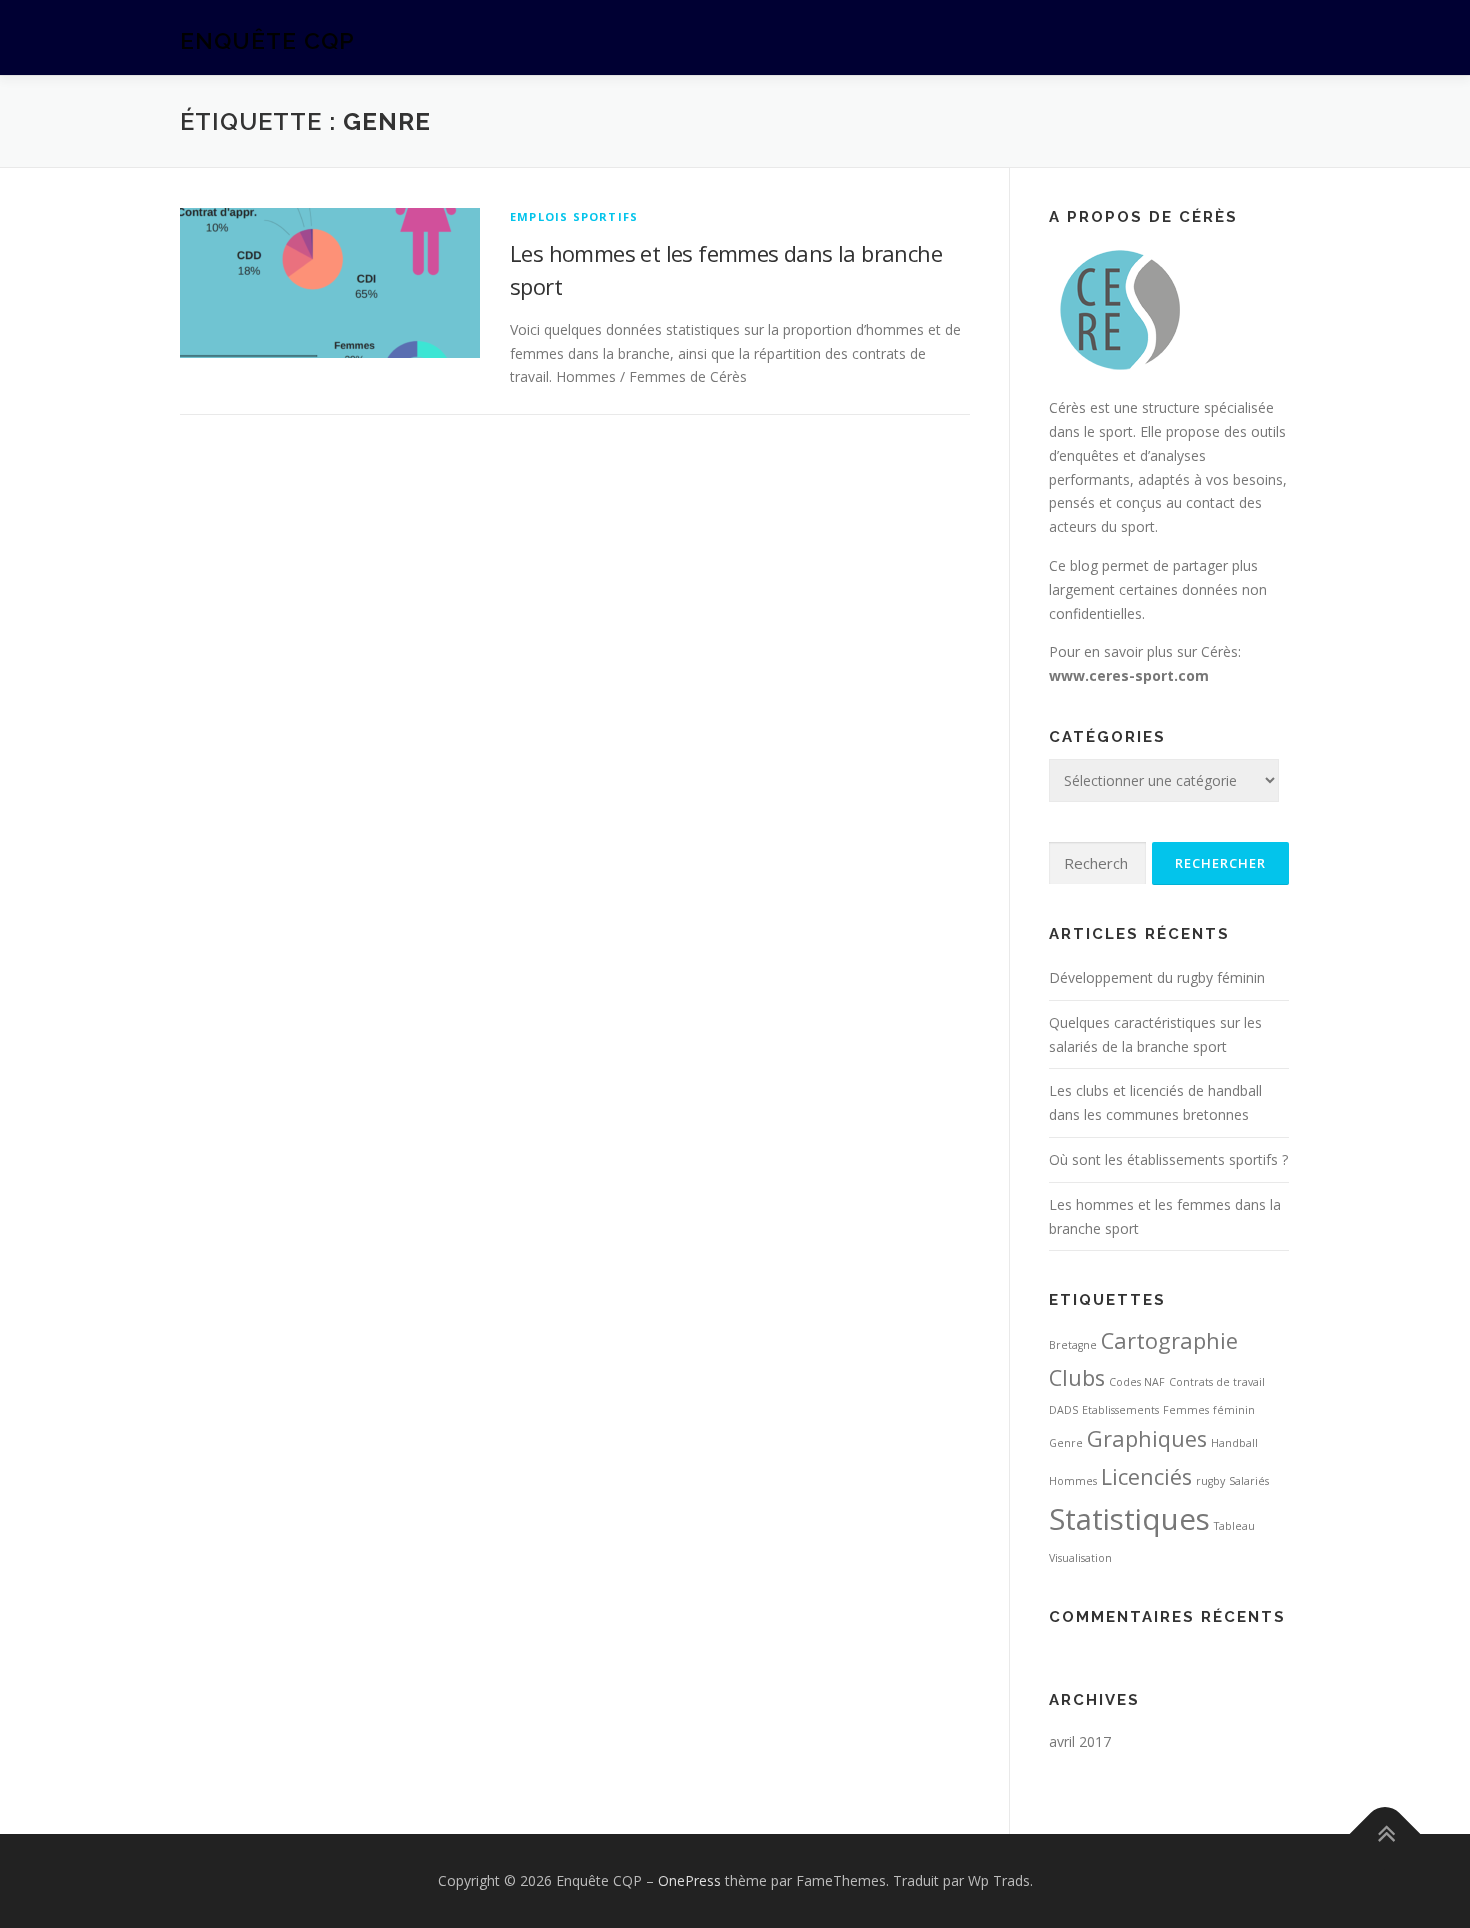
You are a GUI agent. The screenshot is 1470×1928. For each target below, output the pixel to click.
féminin (1234, 1410)
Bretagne (1073, 1345)
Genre (1066, 1443)
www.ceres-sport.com (1129, 675)
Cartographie (1169, 1340)
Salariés (1249, 1481)
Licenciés (1146, 1476)
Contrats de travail (1217, 1382)
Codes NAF (1137, 1382)
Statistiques (1129, 1519)
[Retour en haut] (1385, 1834)
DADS (1063, 1410)
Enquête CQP (267, 40)
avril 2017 (1080, 1741)
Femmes (1186, 1410)
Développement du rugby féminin (1157, 977)
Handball (1234, 1443)
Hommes (1073, 1481)
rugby (1210, 1481)
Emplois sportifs (574, 216)
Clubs (1077, 1377)
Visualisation (1080, 1558)
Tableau (1234, 1526)
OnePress (689, 1880)
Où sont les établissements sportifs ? (1168, 1159)
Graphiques (1147, 1438)
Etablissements (1120, 1410)
